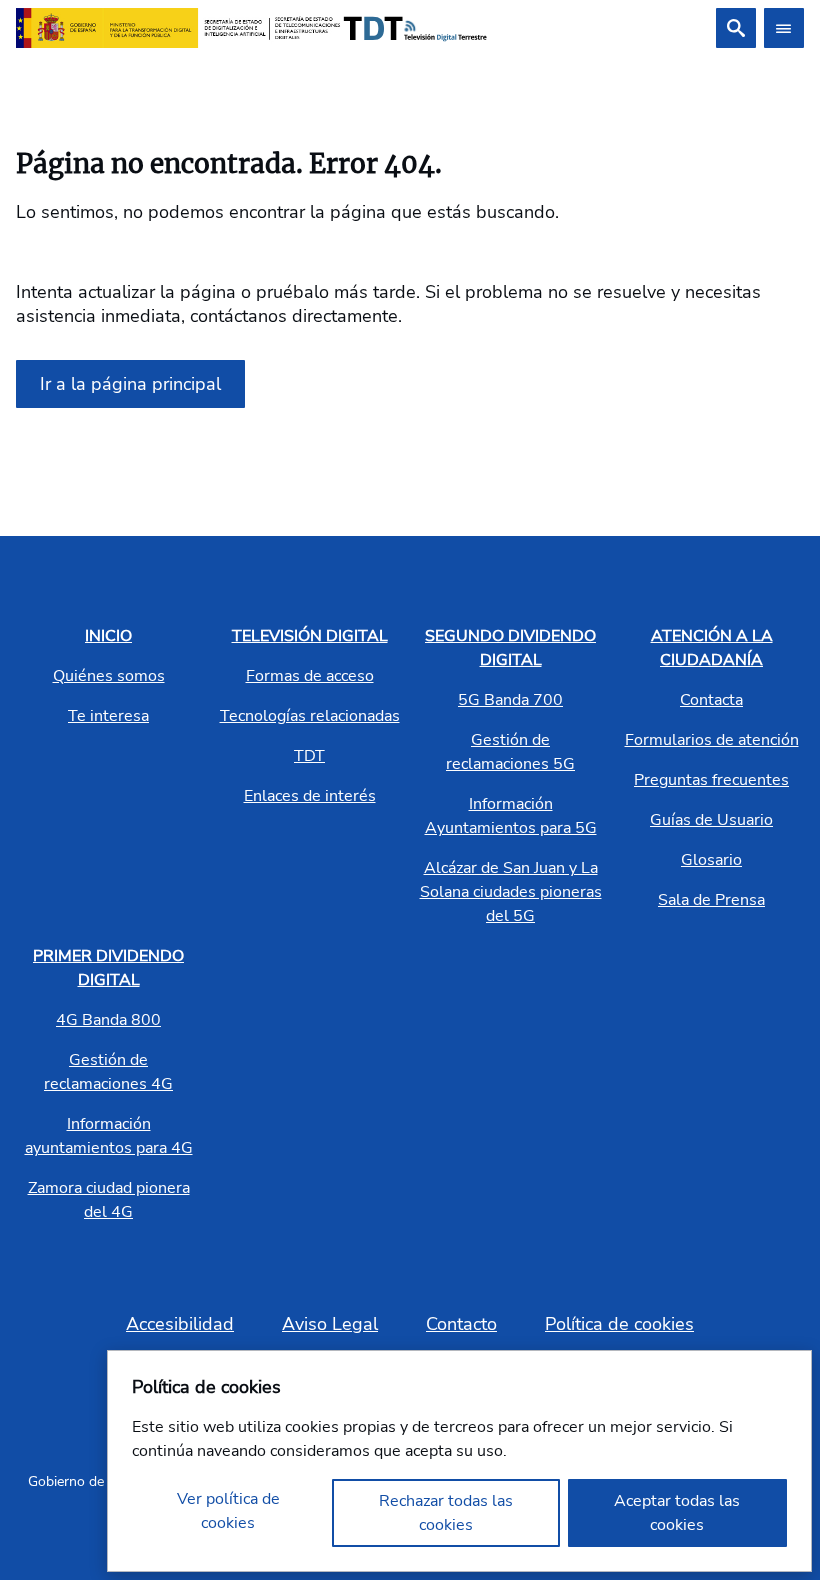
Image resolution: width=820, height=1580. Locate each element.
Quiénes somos (109, 676)
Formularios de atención (712, 740)
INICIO (108, 636)
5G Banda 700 (510, 700)
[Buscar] (736, 28)
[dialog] (459, 1461)
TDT (309, 756)
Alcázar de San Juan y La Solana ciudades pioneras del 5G (511, 892)
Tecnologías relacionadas (310, 716)
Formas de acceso (310, 676)
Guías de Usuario (711, 820)
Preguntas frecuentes (711, 780)
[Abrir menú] (784, 28)
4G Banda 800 (108, 1020)
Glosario (711, 860)
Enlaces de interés (310, 796)
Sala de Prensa (711, 900)
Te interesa (108, 716)
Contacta (711, 700)
